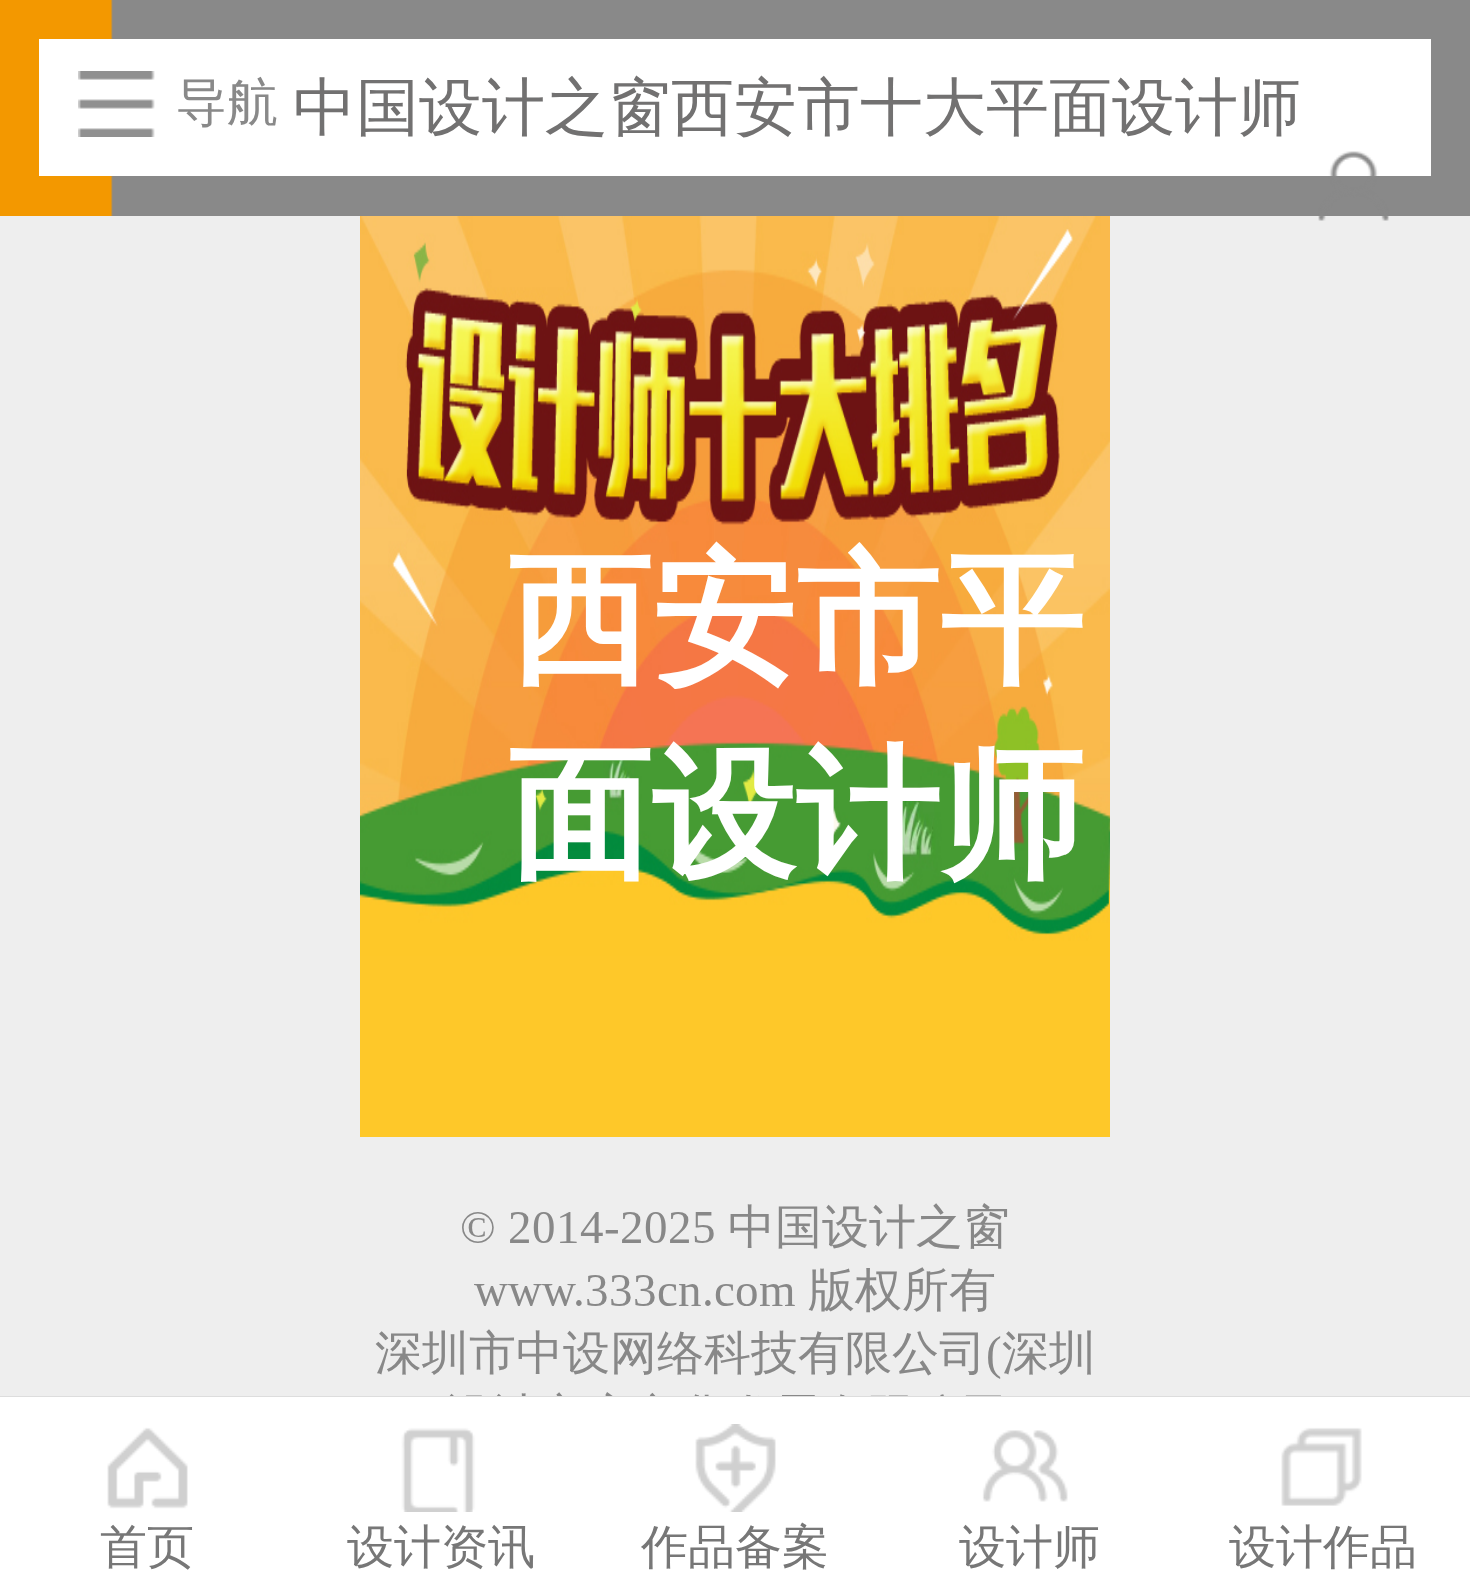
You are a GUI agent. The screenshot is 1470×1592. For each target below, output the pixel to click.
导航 (227, 103)
